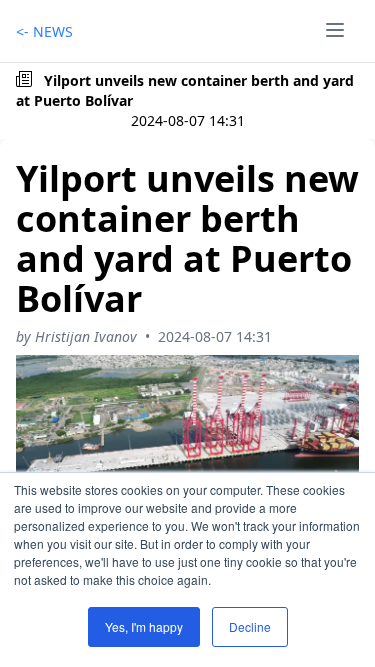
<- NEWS (44, 31)
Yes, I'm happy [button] (144, 626)
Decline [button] (250, 626)
